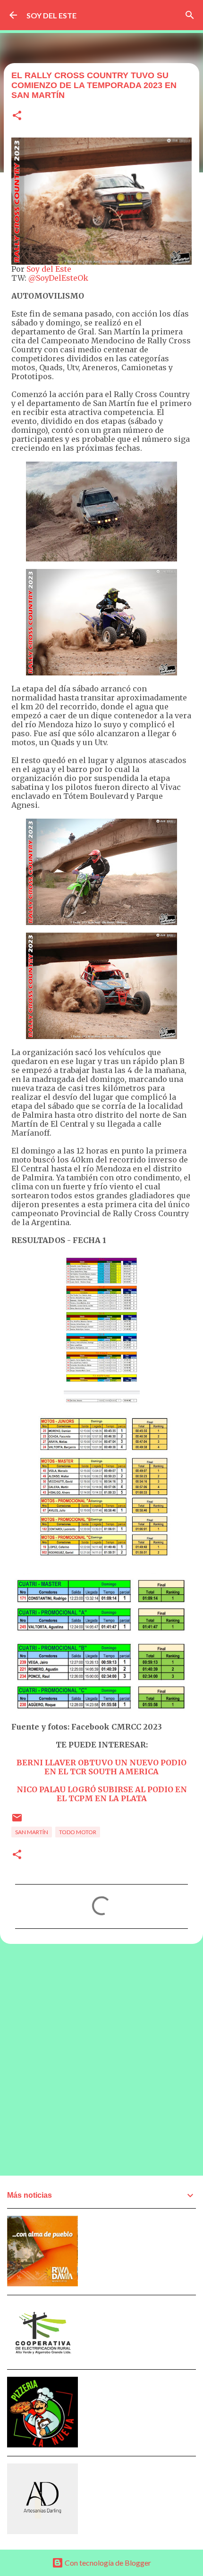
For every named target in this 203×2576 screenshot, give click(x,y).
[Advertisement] (101, 2059)
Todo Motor (78, 1832)
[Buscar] (190, 15)
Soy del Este (49, 269)
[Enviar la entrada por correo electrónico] (17, 1821)
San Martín (32, 1832)
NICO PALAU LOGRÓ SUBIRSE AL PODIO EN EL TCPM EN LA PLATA (102, 1794)
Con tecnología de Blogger (107, 2563)
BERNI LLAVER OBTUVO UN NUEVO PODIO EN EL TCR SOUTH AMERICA (101, 1767)
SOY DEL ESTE (51, 15)
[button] (17, 116)
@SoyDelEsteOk (58, 278)
